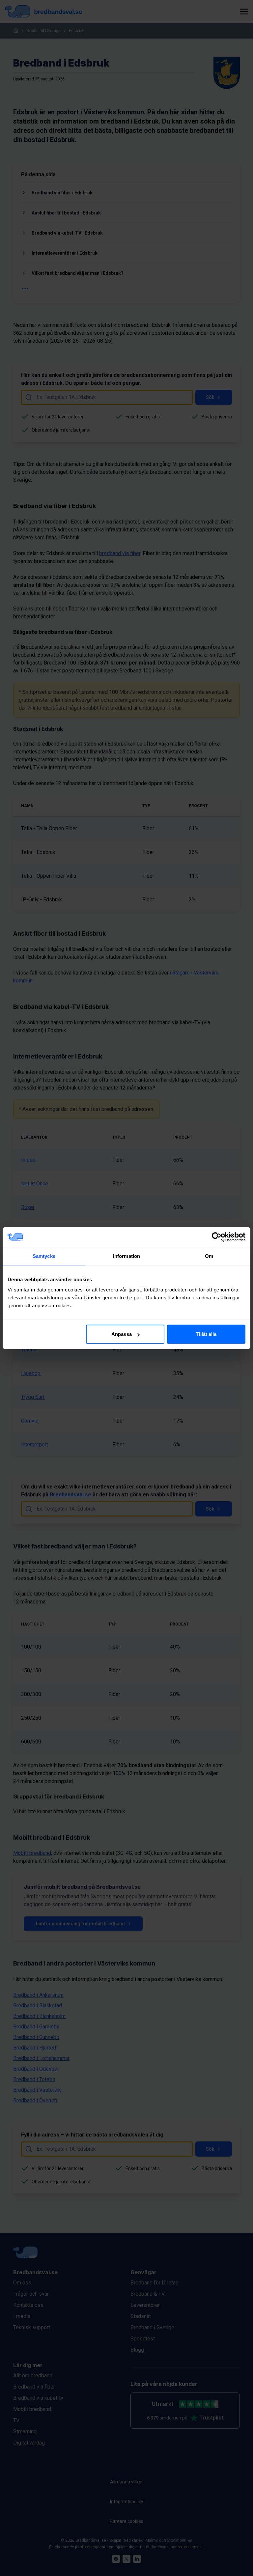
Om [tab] (209, 1256)
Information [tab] (126, 1256)
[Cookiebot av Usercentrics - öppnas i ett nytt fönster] (217, 1237)
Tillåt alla (206, 1334)
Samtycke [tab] (44, 1256)
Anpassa (122, 1334)
